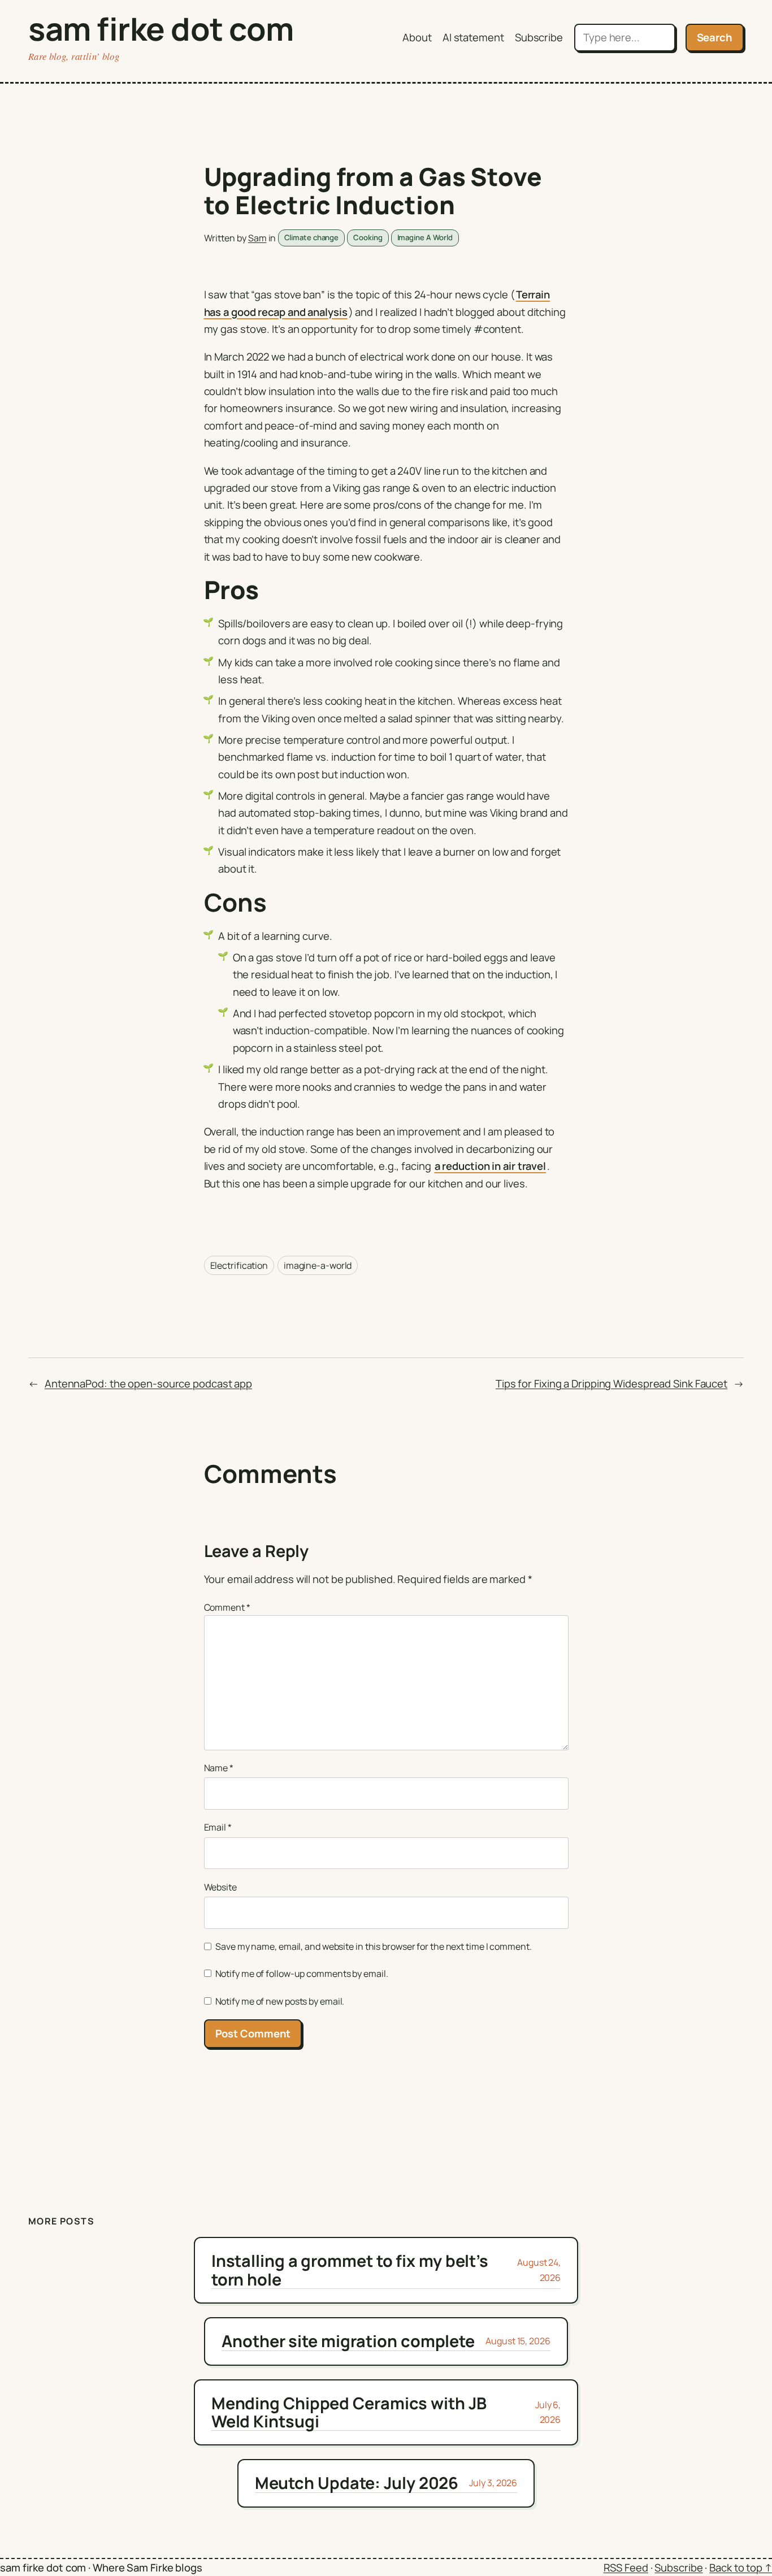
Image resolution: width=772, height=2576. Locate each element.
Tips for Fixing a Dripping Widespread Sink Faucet (611, 1384)
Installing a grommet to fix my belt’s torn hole (350, 2270)
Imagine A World (425, 237)
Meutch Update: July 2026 (357, 2483)
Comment (227, 1607)
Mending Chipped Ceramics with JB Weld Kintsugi (349, 2412)
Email (218, 1827)
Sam (257, 238)
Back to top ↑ (741, 2568)
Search (715, 37)
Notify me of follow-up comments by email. (302, 1974)
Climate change (312, 237)
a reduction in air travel (491, 1166)
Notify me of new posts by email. (280, 2001)
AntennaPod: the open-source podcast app (148, 1384)
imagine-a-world (318, 1265)
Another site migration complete (348, 2341)
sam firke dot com (161, 29)
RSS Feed (626, 2568)
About (417, 37)
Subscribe (539, 37)
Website (220, 1887)
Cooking (368, 237)
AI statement (473, 37)
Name (219, 1768)
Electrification (239, 1265)
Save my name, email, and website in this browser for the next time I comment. (373, 1946)
